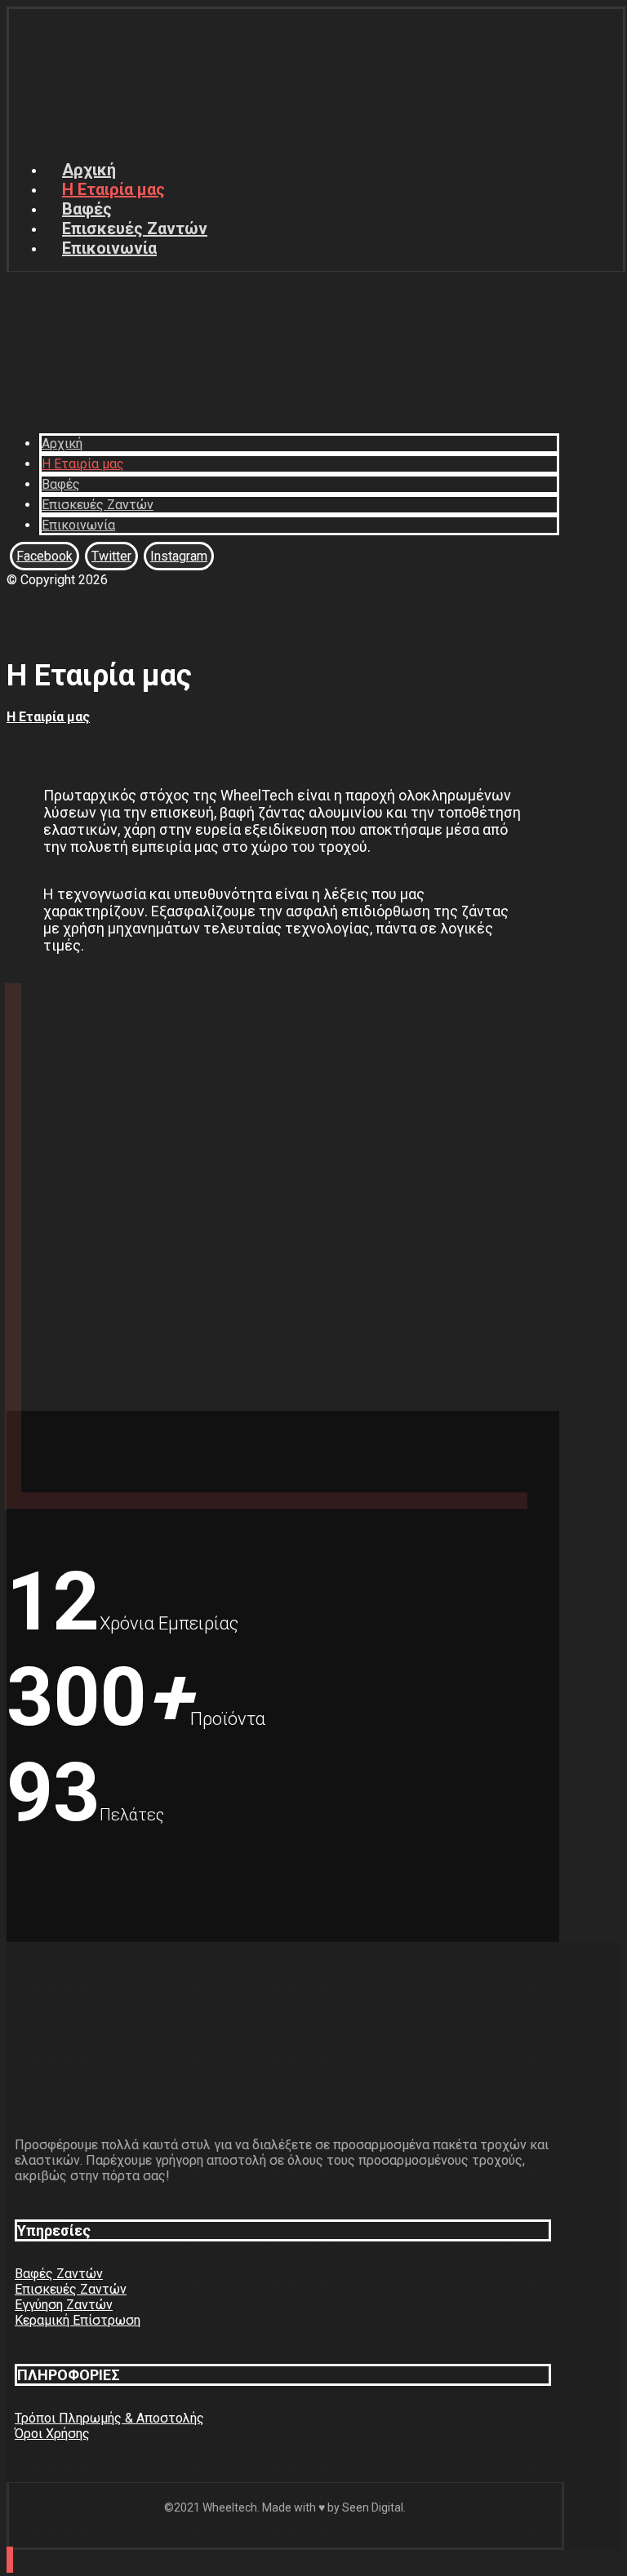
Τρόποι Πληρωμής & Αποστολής (109, 2418)
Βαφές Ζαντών (59, 2274)
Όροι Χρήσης (52, 2434)
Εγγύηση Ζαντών (64, 2305)
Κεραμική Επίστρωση (78, 2320)
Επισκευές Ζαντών (71, 2289)
